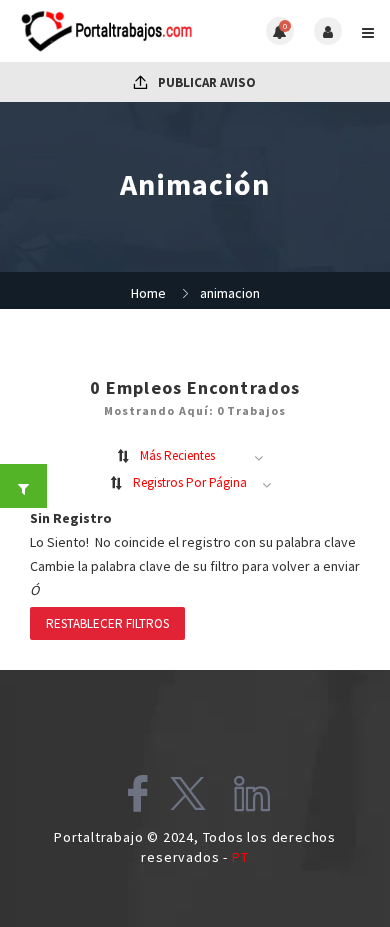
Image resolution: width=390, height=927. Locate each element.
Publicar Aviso (205, 82)
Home (148, 293)
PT (240, 857)
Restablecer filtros (107, 623)
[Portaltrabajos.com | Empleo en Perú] (105, 31)
